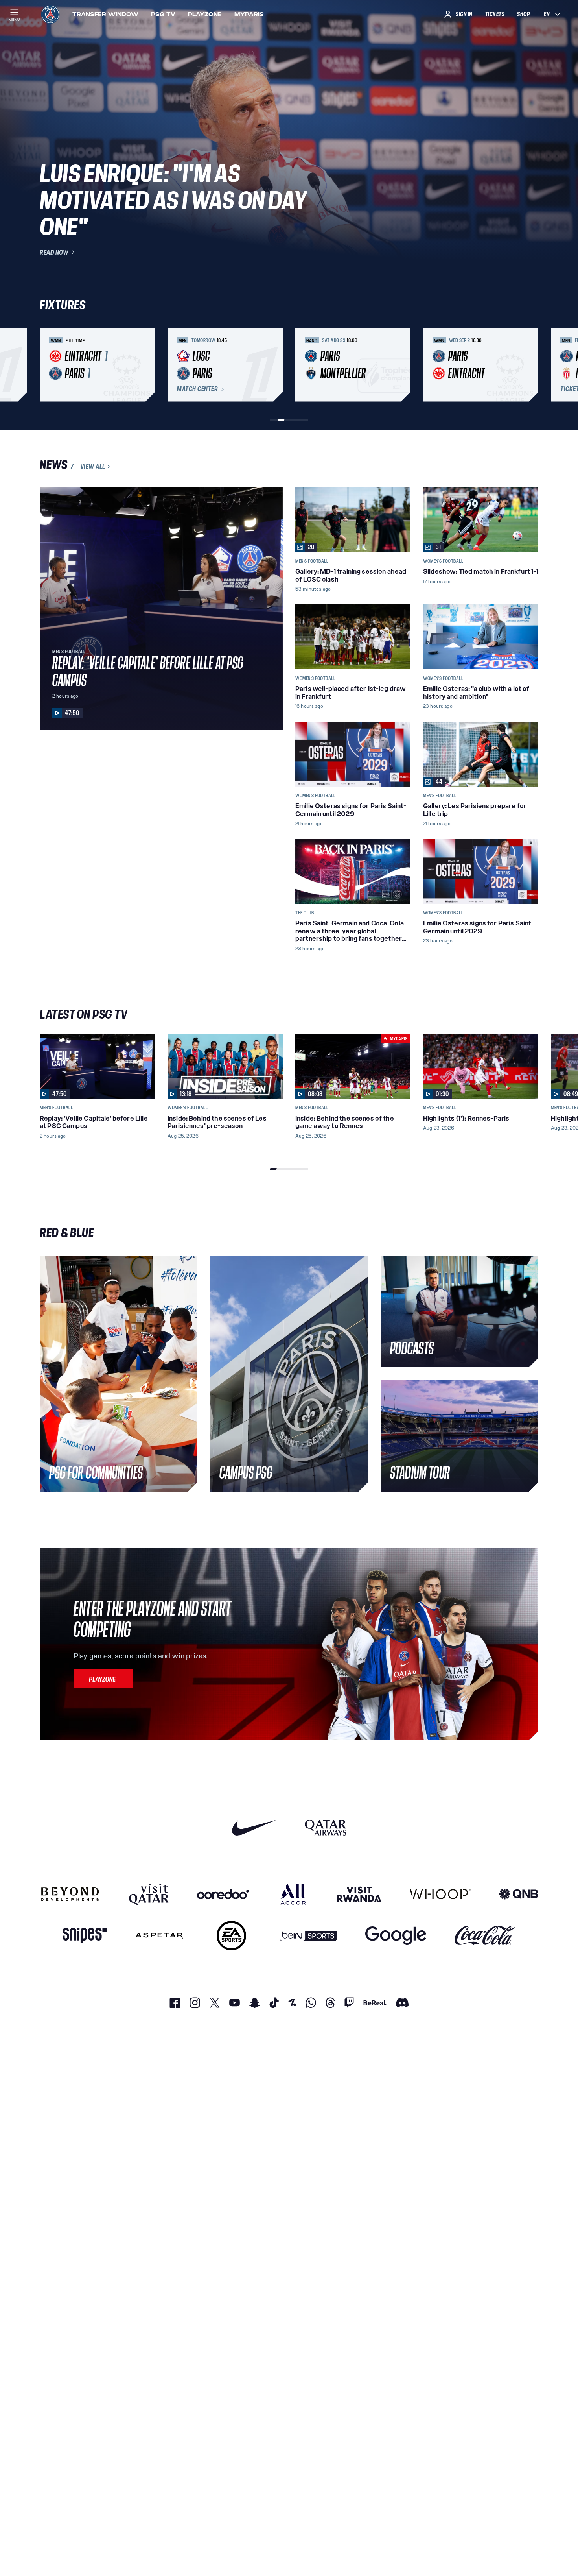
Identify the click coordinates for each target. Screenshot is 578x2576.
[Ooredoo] (223, 1894)
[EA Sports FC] (231, 1936)
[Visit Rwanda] (359, 1894)
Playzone (205, 14)
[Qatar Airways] (326, 1827)
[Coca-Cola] (485, 1936)
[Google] (396, 1936)
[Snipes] (85, 1936)
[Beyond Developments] (70, 1894)
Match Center (197, 389)
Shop (523, 14)
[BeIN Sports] (308, 1936)
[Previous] (49, 365)
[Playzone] (103, 1679)
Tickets (495, 14)
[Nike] (254, 1827)
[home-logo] (50, 14)
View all (93, 467)
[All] (293, 1894)
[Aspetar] (159, 1936)
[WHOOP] (440, 1894)
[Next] (529, 365)
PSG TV (163, 14)
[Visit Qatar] (149, 1894)
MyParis (249, 14)
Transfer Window (105, 14)
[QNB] (519, 1894)
